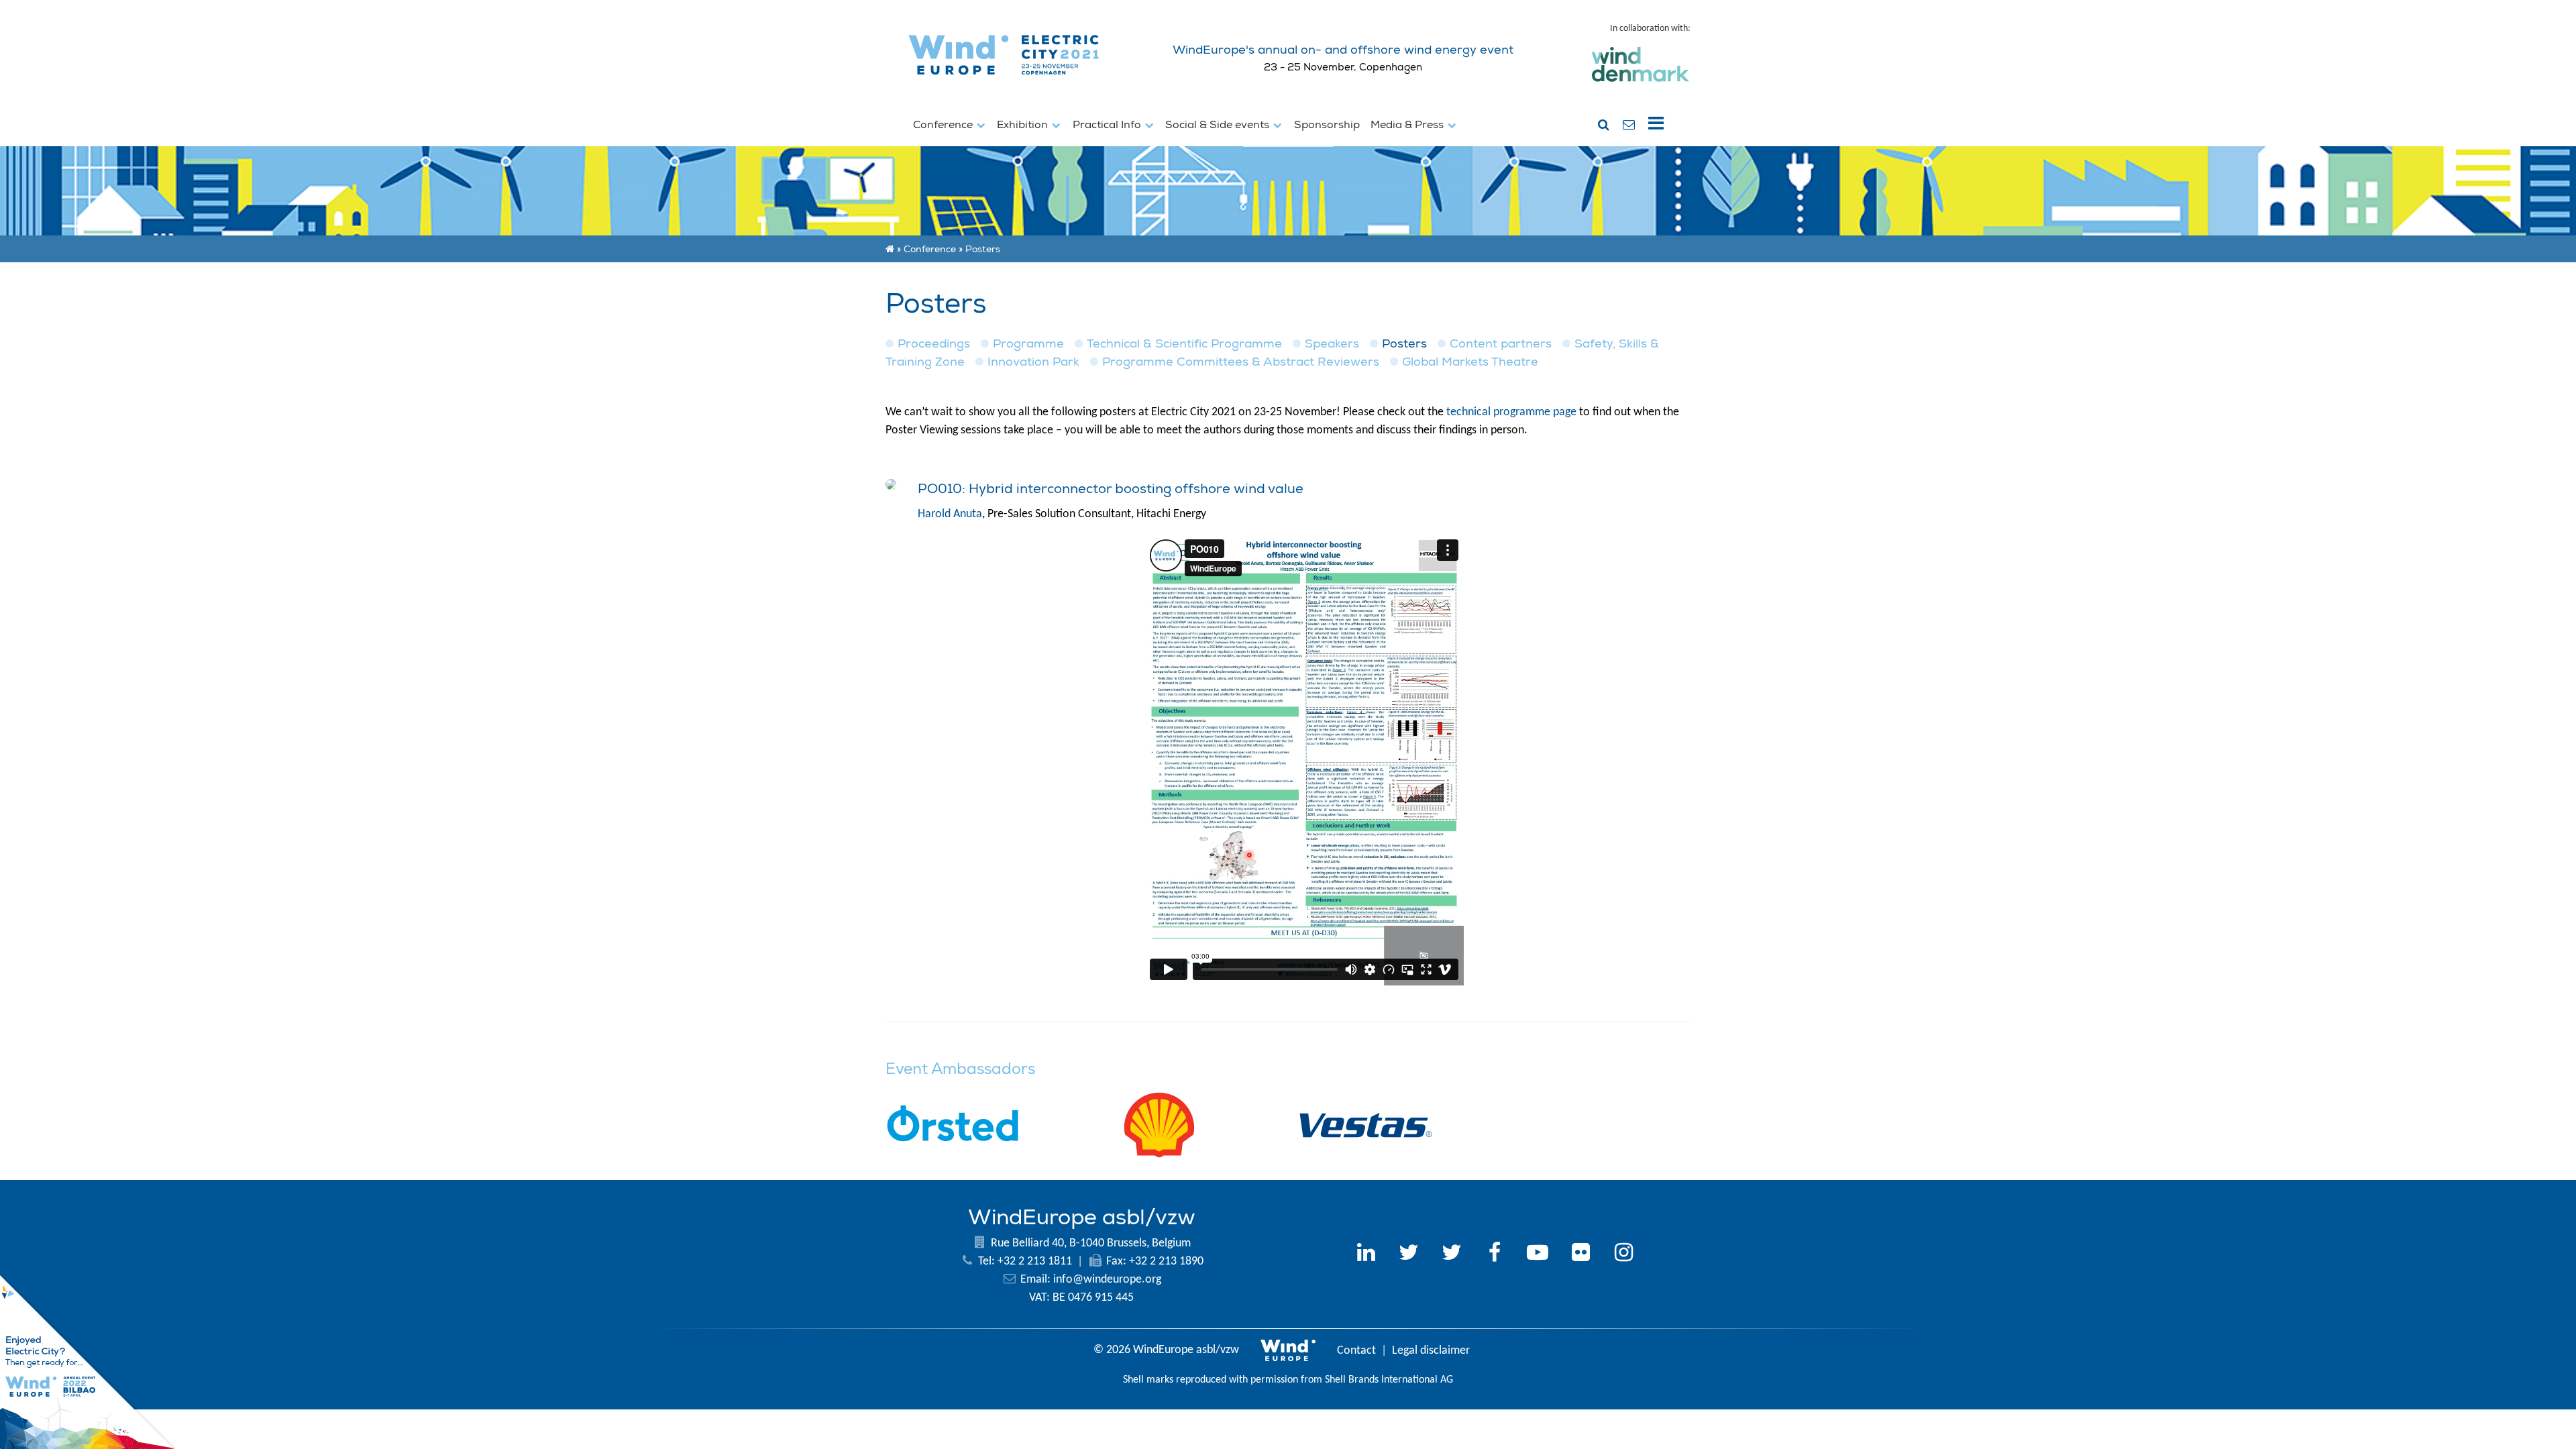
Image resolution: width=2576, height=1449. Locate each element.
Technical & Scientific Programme (1184, 344)
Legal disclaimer (1431, 1351)
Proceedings (934, 344)
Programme (1028, 344)
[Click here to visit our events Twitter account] (1452, 1254)
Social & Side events (1219, 125)
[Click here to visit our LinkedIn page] (1366, 1254)
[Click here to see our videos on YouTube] (1538, 1254)
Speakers (1332, 344)
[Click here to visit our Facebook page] (1495, 1254)
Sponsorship (1327, 125)
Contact (1356, 1351)
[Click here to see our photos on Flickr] (1580, 1254)
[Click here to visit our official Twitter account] (1409, 1254)
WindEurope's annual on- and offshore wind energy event (1343, 50)
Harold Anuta (950, 514)
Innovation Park (1033, 362)
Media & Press (1408, 125)
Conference (944, 125)
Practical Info (1108, 125)
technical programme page (1511, 412)
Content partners (1501, 344)
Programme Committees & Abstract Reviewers (1241, 362)
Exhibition (1024, 125)
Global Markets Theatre (1470, 362)
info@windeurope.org (1107, 1280)
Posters (1404, 344)
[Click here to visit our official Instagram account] (1623, 1254)
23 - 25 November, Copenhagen (1343, 67)
